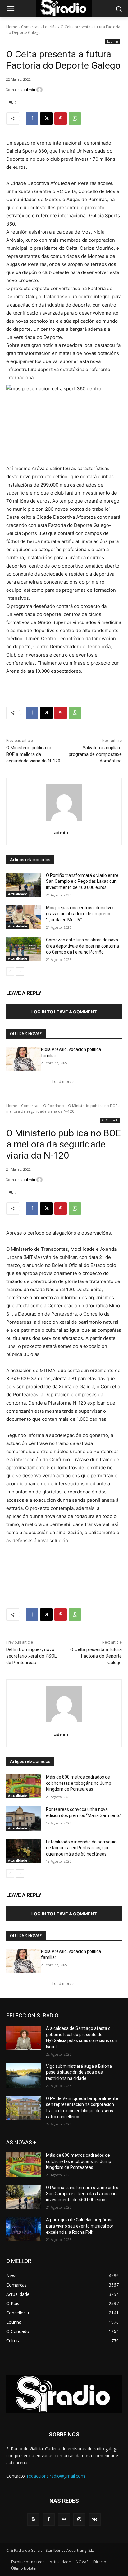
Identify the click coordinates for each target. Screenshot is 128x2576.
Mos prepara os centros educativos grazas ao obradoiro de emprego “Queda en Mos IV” (80, 914)
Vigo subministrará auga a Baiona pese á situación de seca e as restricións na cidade (79, 2072)
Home (12, 27)
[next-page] (20, 972)
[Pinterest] (61, 119)
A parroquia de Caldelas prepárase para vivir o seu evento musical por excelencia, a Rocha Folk (80, 2226)
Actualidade (18, 894)
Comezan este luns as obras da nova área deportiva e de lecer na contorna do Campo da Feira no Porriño (82, 946)
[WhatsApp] (75, 119)
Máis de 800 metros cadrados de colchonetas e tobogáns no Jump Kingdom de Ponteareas (79, 2161)
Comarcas (30, 27)
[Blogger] (33, 2519)
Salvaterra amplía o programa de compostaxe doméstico (95, 754)
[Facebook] (32, 119)
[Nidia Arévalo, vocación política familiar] (24, 1059)
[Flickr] (64, 2519)
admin (29, 90)
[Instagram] (79, 2519)
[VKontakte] (95, 2519)
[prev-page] (10, 972)
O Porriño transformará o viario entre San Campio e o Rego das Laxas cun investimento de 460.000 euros (82, 881)
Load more (62, 1082)
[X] (46, 119)
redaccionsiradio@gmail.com (56, 2476)
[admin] (40, 90)
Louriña (50, 27)
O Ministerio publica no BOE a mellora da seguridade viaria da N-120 (33, 754)
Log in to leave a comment (64, 1012)
